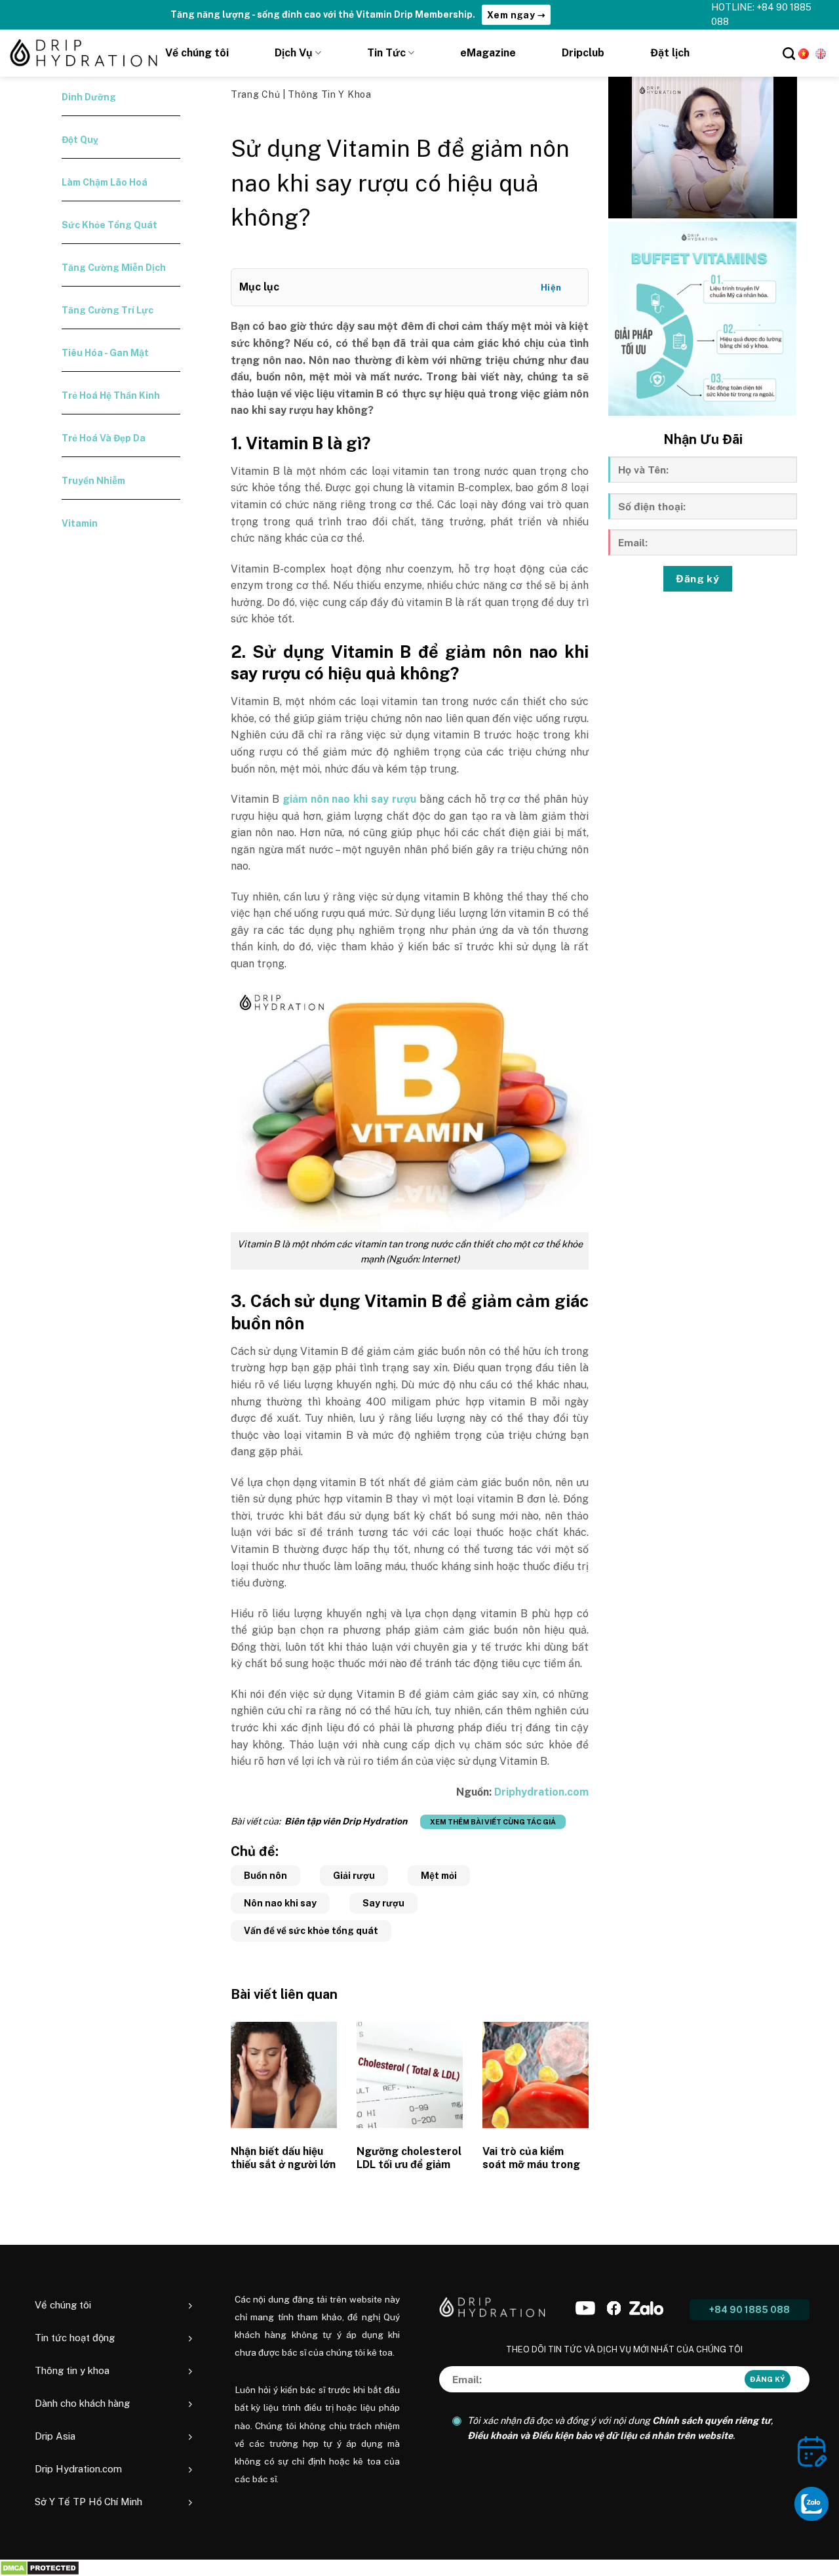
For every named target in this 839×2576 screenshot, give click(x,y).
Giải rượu (354, 1876)
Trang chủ (257, 94)
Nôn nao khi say (280, 1903)
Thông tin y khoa (329, 94)
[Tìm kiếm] (789, 53)
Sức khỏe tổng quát (109, 225)
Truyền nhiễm (93, 481)
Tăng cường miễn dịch (114, 268)
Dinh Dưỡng (89, 97)
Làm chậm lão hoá (105, 182)
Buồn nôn (265, 1876)
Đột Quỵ (80, 140)
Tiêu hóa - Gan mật (105, 353)
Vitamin (80, 523)
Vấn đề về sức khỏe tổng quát (311, 1931)
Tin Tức (386, 53)
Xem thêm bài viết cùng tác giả (493, 1822)
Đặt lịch (670, 53)
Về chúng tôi (197, 53)
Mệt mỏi (439, 1876)
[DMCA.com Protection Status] (40, 2568)
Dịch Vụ (294, 53)
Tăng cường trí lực (107, 310)
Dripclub (583, 53)
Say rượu (383, 1903)
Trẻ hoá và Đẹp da (104, 438)
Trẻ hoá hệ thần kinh (111, 395)
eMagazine (488, 53)
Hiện (551, 288)
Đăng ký (697, 578)
